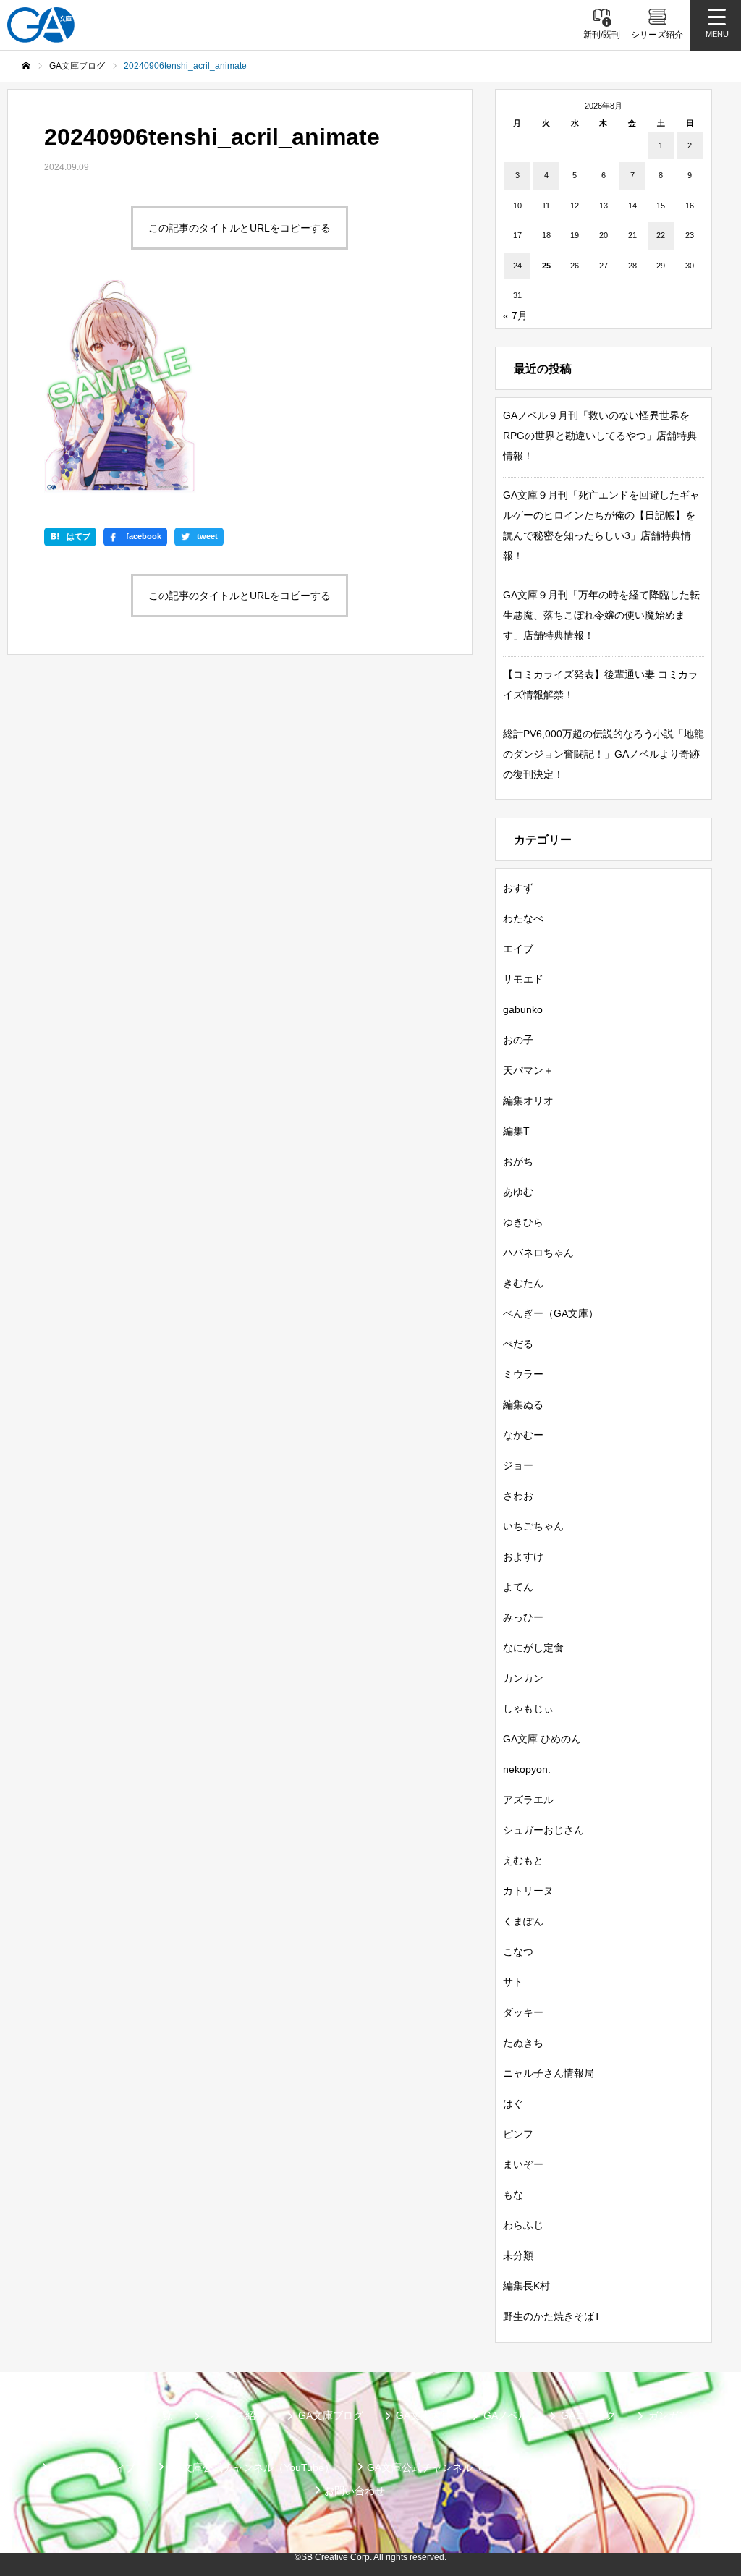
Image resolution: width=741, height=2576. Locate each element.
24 (517, 266)
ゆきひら (523, 1222)
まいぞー (523, 2164)
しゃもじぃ (528, 1708)
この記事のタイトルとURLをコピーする (240, 228)
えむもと (523, 1860)
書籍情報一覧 (142, 2415)
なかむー (523, 1435)
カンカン (523, 1678)
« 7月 (515, 315)
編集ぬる (523, 1404)
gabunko (523, 1009)
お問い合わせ (355, 2491)
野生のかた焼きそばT (552, 2316)
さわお (518, 1496)
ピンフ (518, 2134)
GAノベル (506, 2415)
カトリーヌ (528, 1891)
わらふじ (523, 2225)
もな (513, 2195)
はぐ (513, 2103)
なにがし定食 (533, 1648)
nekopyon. (527, 1769)
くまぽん (523, 1921)
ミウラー (523, 1374)
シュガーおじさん (543, 1830)
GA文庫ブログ (331, 2415)
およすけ (523, 1556)
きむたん (523, 1283)
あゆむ (518, 1192)
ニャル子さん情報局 (549, 2073)
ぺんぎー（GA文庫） (551, 1313)
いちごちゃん (533, 1526)
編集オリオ (528, 1101)
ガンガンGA (676, 2415)
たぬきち (523, 2043)
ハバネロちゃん (538, 1253)
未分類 (518, 2255)
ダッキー (523, 2012)
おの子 (518, 1040)
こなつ (518, 1952)
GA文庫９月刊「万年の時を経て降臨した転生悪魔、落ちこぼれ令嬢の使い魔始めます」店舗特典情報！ (601, 615)
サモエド (523, 979)
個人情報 (637, 2467)
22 (661, 235)
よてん (518, 1587)
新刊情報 (59, 2415)
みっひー (523, 1617)
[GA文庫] (41, 25)
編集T (516, 1131)
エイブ (518, 949)
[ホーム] (26, 66)
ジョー (518, 1465)
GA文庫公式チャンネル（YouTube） (251, 2467)
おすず (518, 888)
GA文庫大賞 (423, 2415)
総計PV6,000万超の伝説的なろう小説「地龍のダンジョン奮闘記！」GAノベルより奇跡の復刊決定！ (604, 754)
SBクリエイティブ (93, 2467)
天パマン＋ (528, 1070)
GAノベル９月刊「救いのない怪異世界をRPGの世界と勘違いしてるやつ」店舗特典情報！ (600, 436)
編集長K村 (526, 2286)
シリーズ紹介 (235, 2415)
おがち (518, 1161)
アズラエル (528, 1800)
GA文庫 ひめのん (542, 1739)
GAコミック (588, 2415)
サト (513, 1982)
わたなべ (523, 918)
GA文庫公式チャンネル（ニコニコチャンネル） (475, 2467)
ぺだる (518, 1344)
